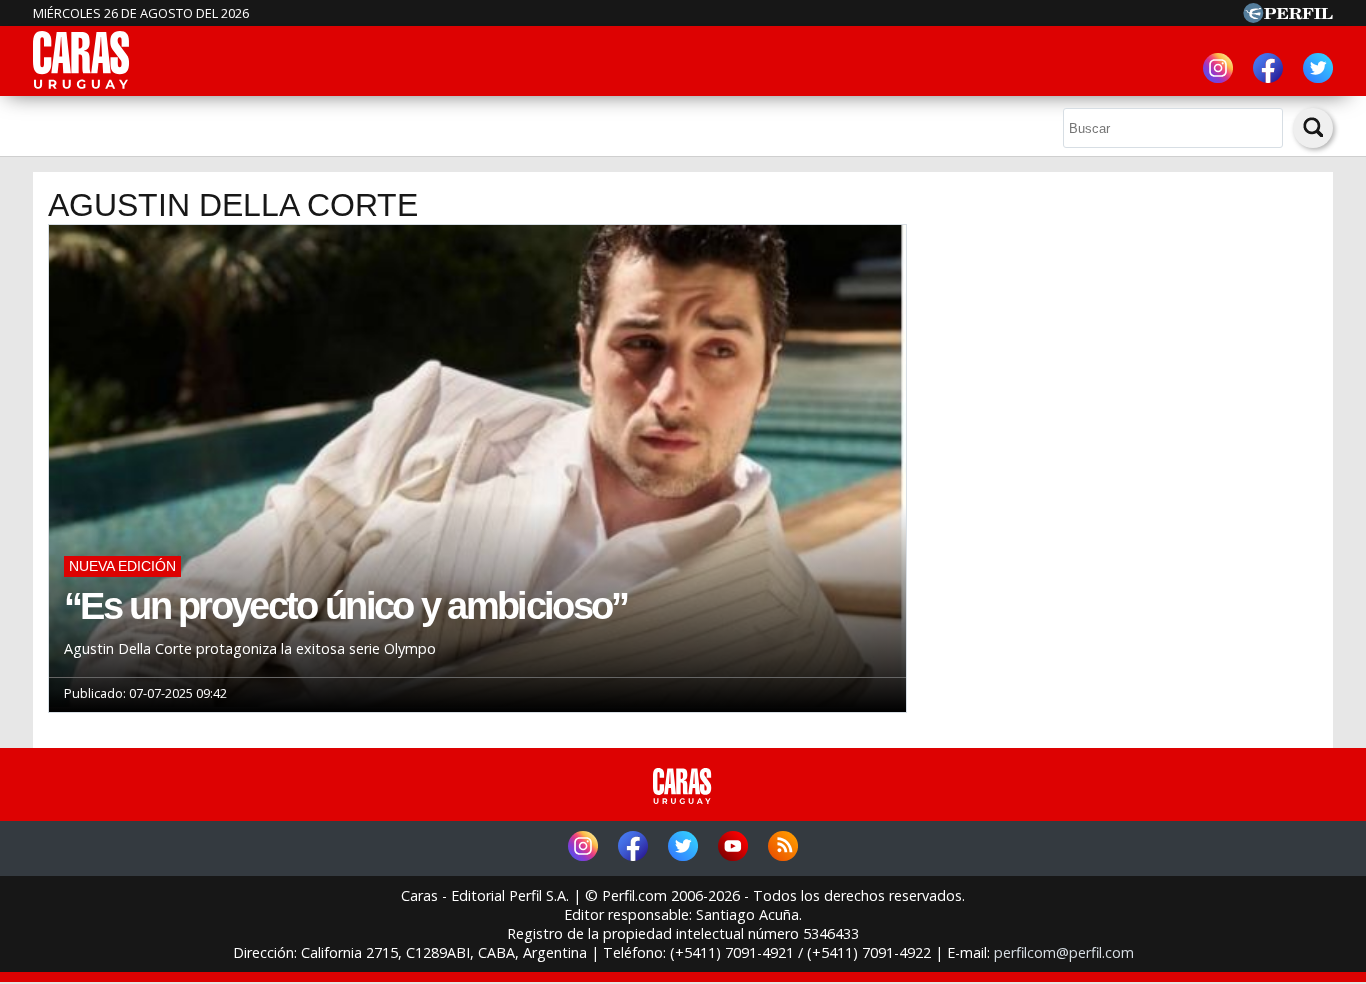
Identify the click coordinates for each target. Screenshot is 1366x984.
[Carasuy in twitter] (1318, 70)
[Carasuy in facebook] (1268, 70)
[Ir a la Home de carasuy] (82, 86)
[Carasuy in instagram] (1218, 70)
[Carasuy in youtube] (733, 848)
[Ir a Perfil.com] (1288, 17)
